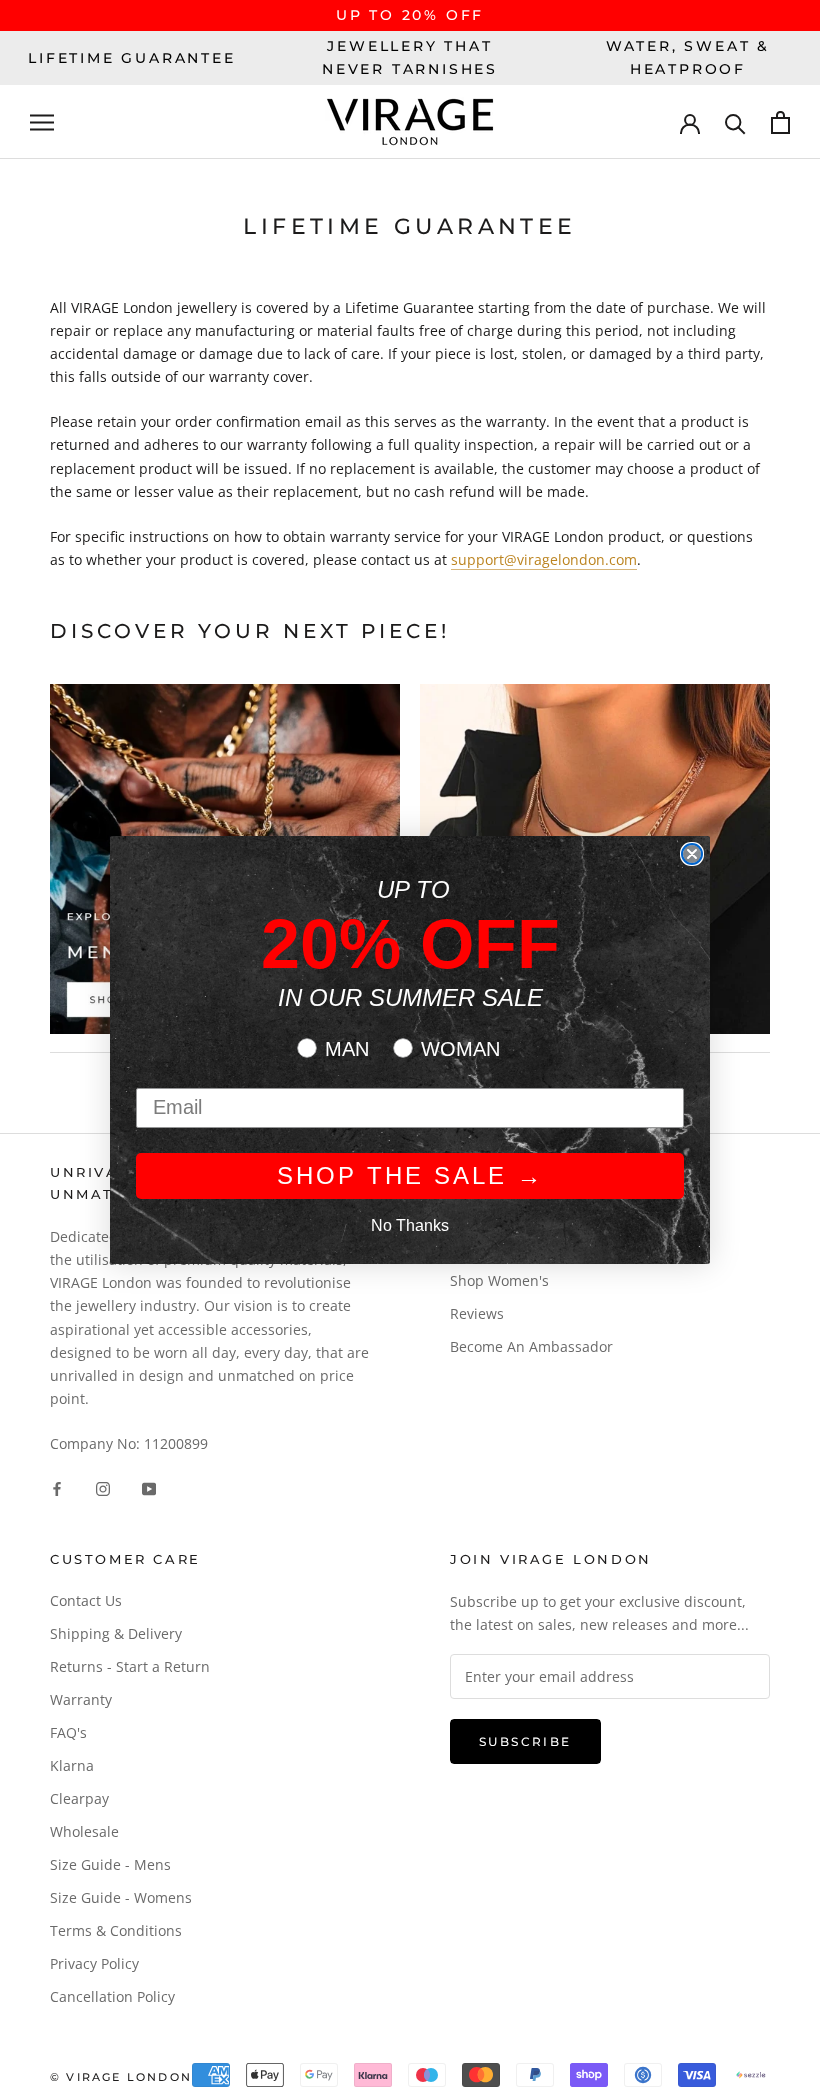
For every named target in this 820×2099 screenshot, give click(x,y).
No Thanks (410, 1225)
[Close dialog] (692, 854)
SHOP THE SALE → (410, 1175)
